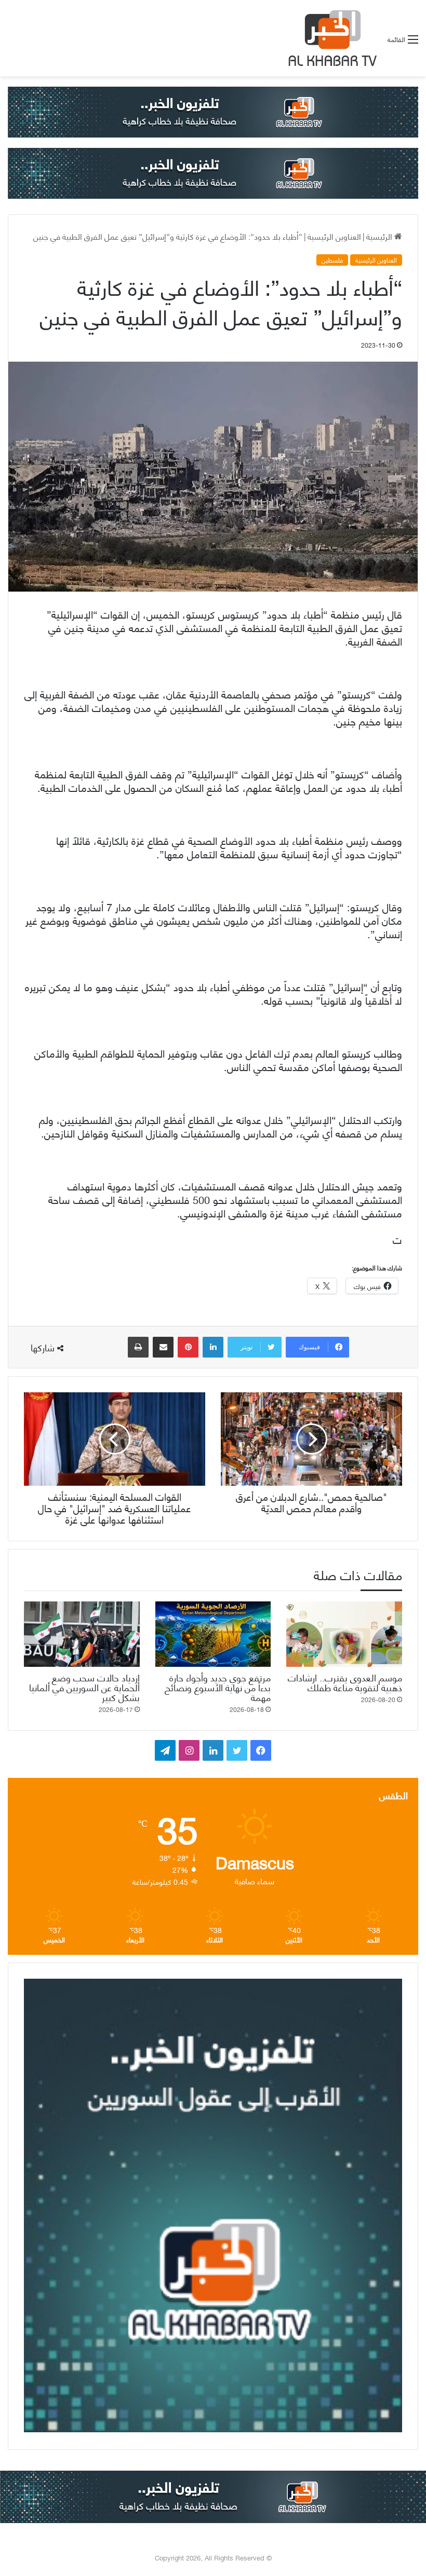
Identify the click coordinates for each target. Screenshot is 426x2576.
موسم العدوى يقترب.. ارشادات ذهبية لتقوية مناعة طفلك (345, 1682)
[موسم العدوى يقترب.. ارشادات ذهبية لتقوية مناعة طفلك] (344, 1634)
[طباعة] (138, 1347)
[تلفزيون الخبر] (330, 38)
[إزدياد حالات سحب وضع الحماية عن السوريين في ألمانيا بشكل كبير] (82, 1634)
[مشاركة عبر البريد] (163, 1347)
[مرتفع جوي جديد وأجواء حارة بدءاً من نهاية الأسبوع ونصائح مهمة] (213, 1634)
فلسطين (332, 260)
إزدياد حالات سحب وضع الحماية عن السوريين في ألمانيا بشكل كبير (84, 1687)
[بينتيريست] (188, 1347)
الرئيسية (380, 236)
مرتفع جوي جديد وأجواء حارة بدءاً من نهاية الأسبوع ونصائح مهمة (218, 1687)
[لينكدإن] (213, 1347)
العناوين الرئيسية (334, 236)
